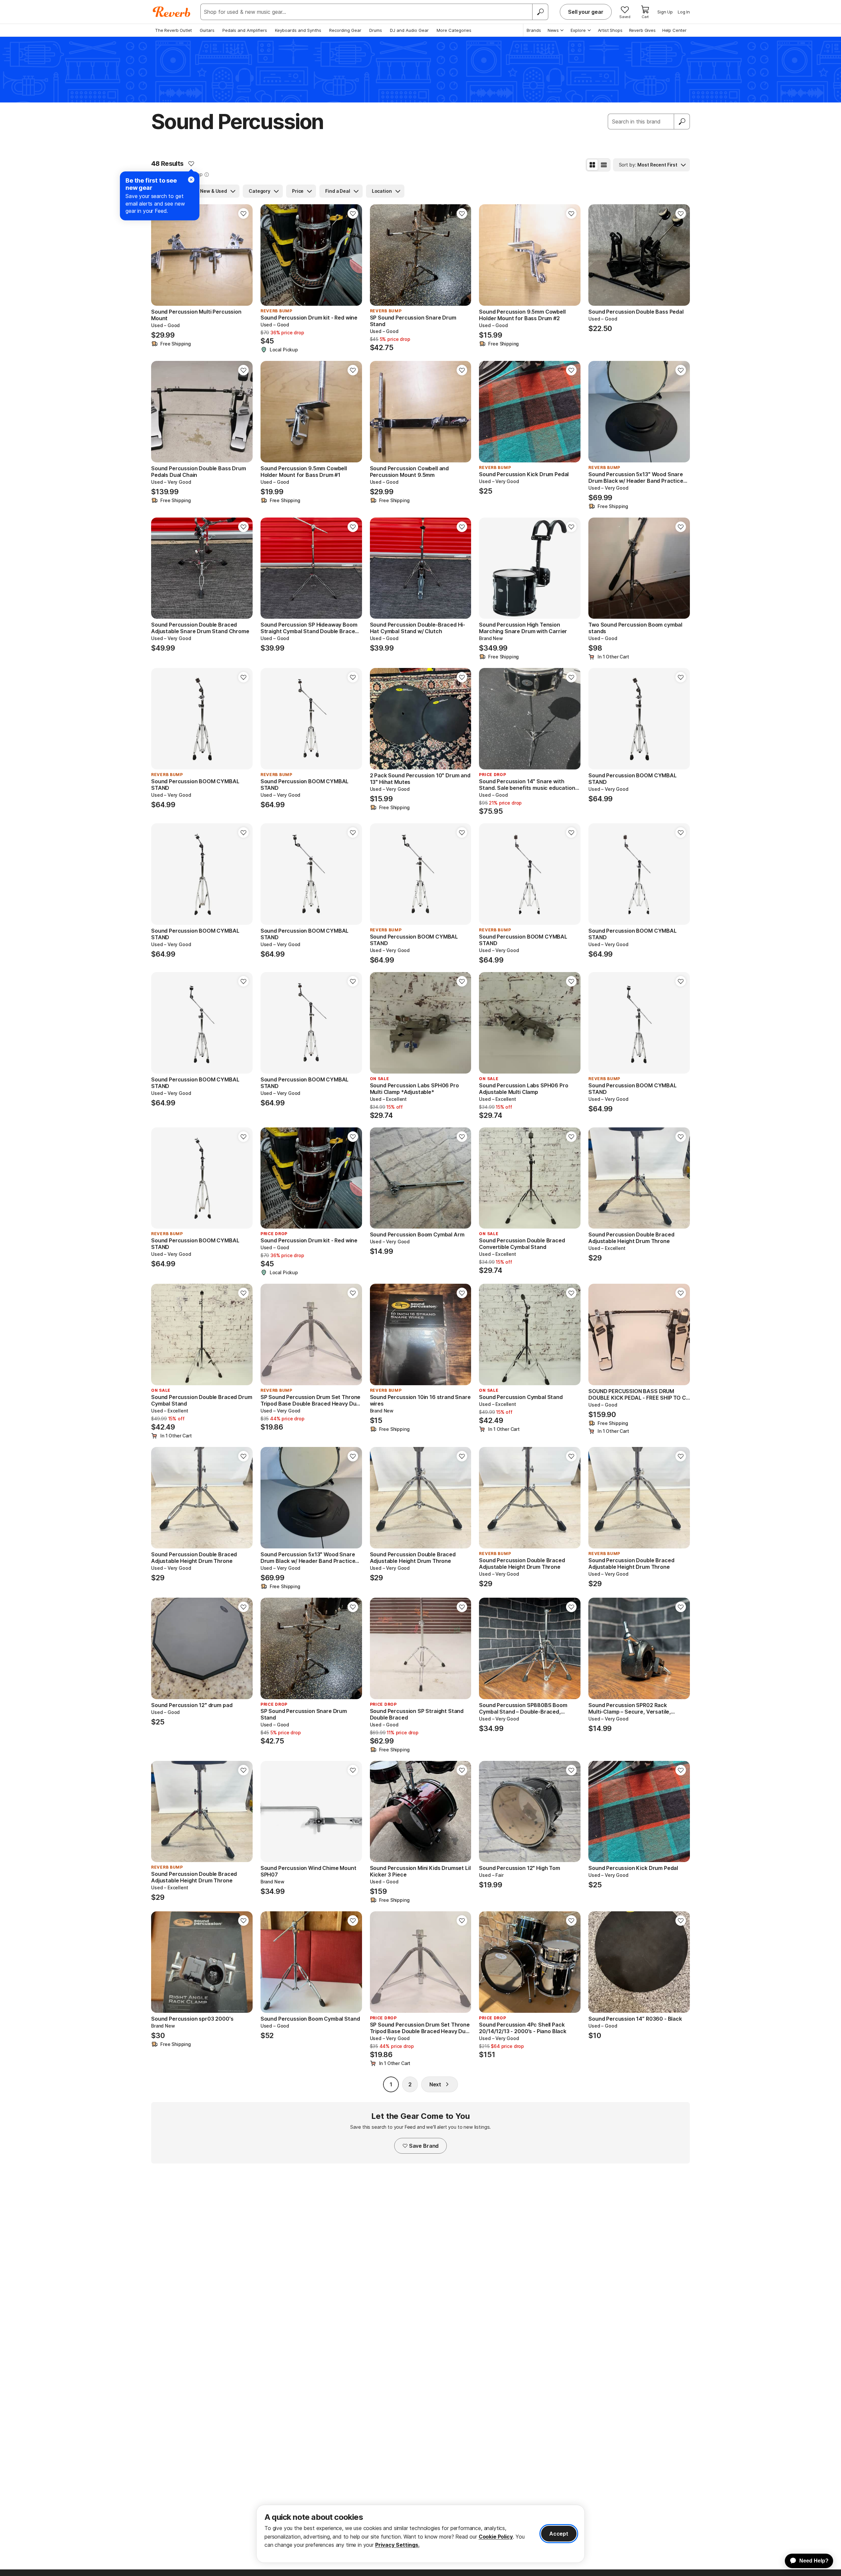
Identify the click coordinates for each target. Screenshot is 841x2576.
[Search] (540, 12)
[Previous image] (160, 255)
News (553, 30)
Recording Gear (345, 30)
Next (435, 2084)
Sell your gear (586, 12)
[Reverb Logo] (172, 12)
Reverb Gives (642, 30)
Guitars (207, 30)
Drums (376, 30)
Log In (684, 12)
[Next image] (243, 255)
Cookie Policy (496, 2537)
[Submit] (682, 122)
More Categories (454, 30)
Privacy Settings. (397, 2545)
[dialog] (420, 2534)
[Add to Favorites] (191, 164)
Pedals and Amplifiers (245, 30)
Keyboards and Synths (298, 30)
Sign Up (665, 12)
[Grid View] (592, 165)
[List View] (604, 165)
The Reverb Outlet (173, 30)
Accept (559, 2534)
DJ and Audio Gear (409, 30)
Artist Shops (610, 30)
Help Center (674, 30)
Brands (534, 30)
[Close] (191, 180)
